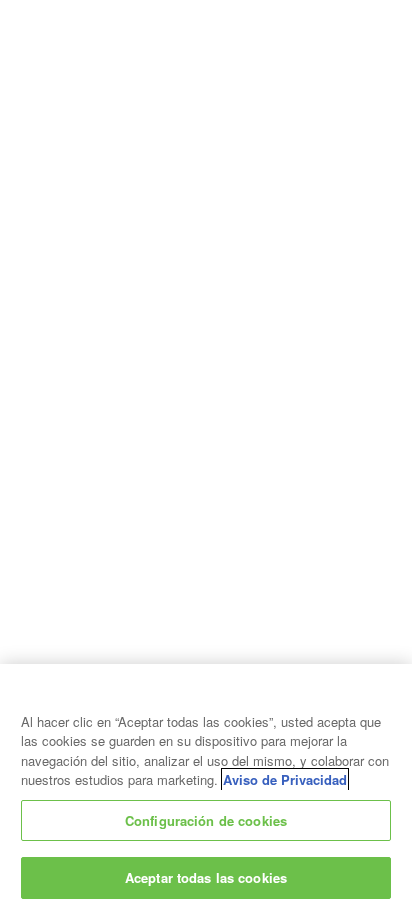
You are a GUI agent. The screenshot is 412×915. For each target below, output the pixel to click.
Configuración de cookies (206, 820)
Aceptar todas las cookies (206, 877)
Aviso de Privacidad (285, 779)
